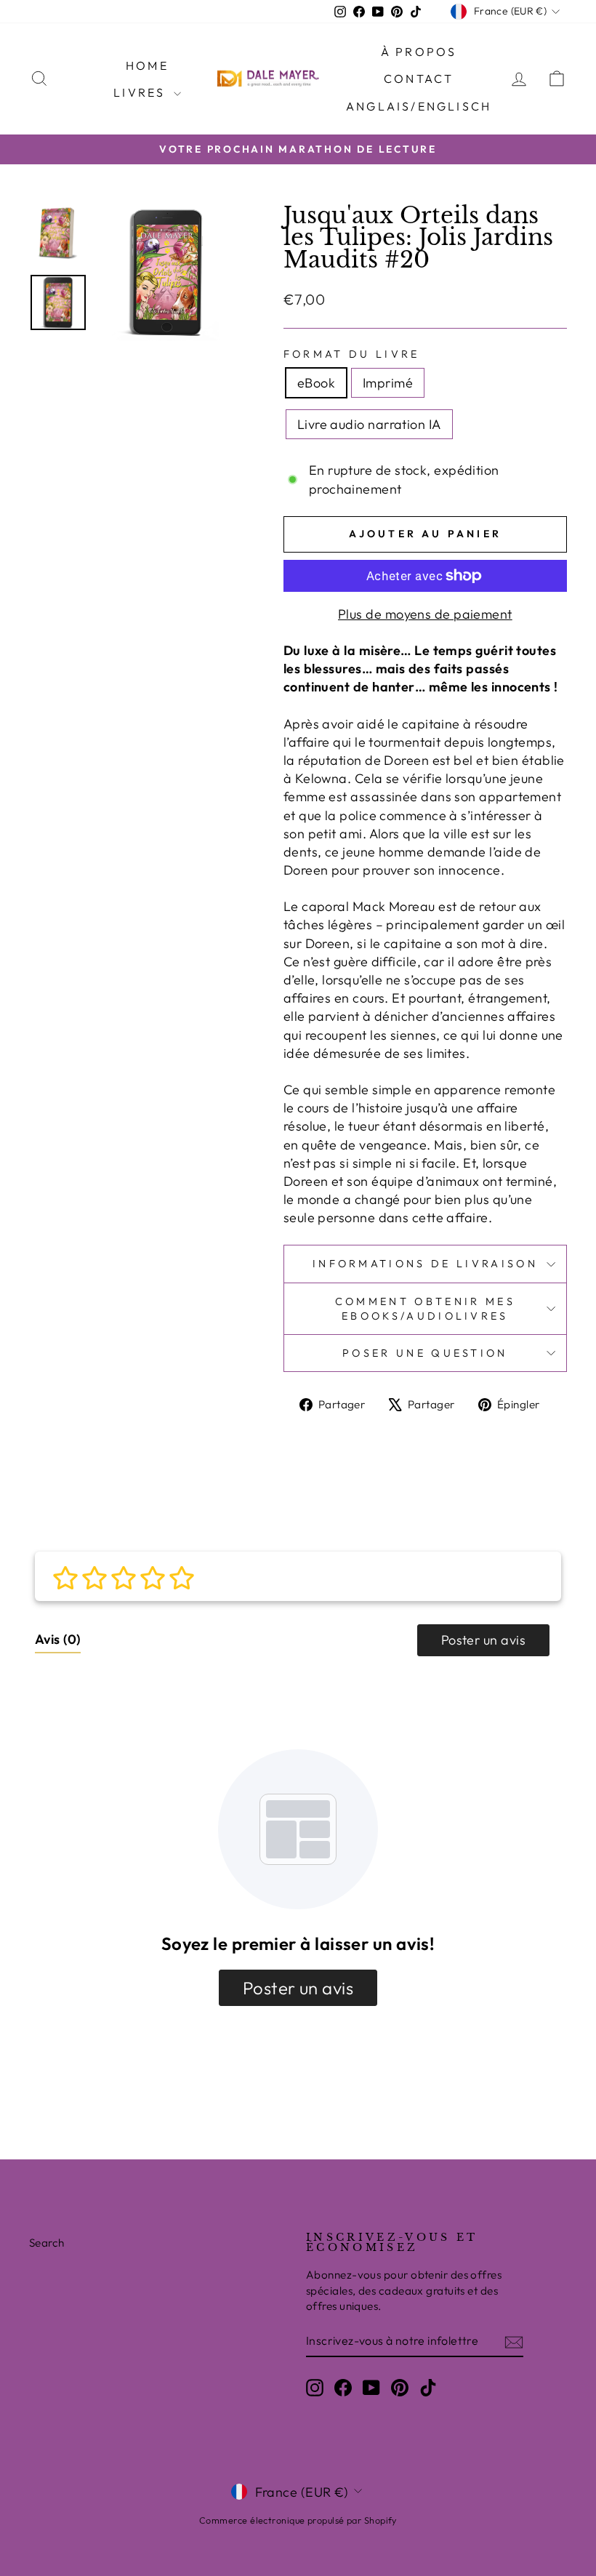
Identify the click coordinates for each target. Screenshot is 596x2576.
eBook (316, 383)
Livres (141, 92)
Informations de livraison (425, 1264)
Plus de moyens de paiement (425, 614)
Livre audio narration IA (369, 424)
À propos (419, 52)
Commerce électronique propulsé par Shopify (298, 2520)
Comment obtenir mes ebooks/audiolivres (425, 1309)
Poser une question (425, 1353)
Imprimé (388, 383)
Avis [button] (58, 1639)
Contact (419, 79)
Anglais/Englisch (419, 106)
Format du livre (352, 354)
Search (47, 2243)
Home (147, 65)
